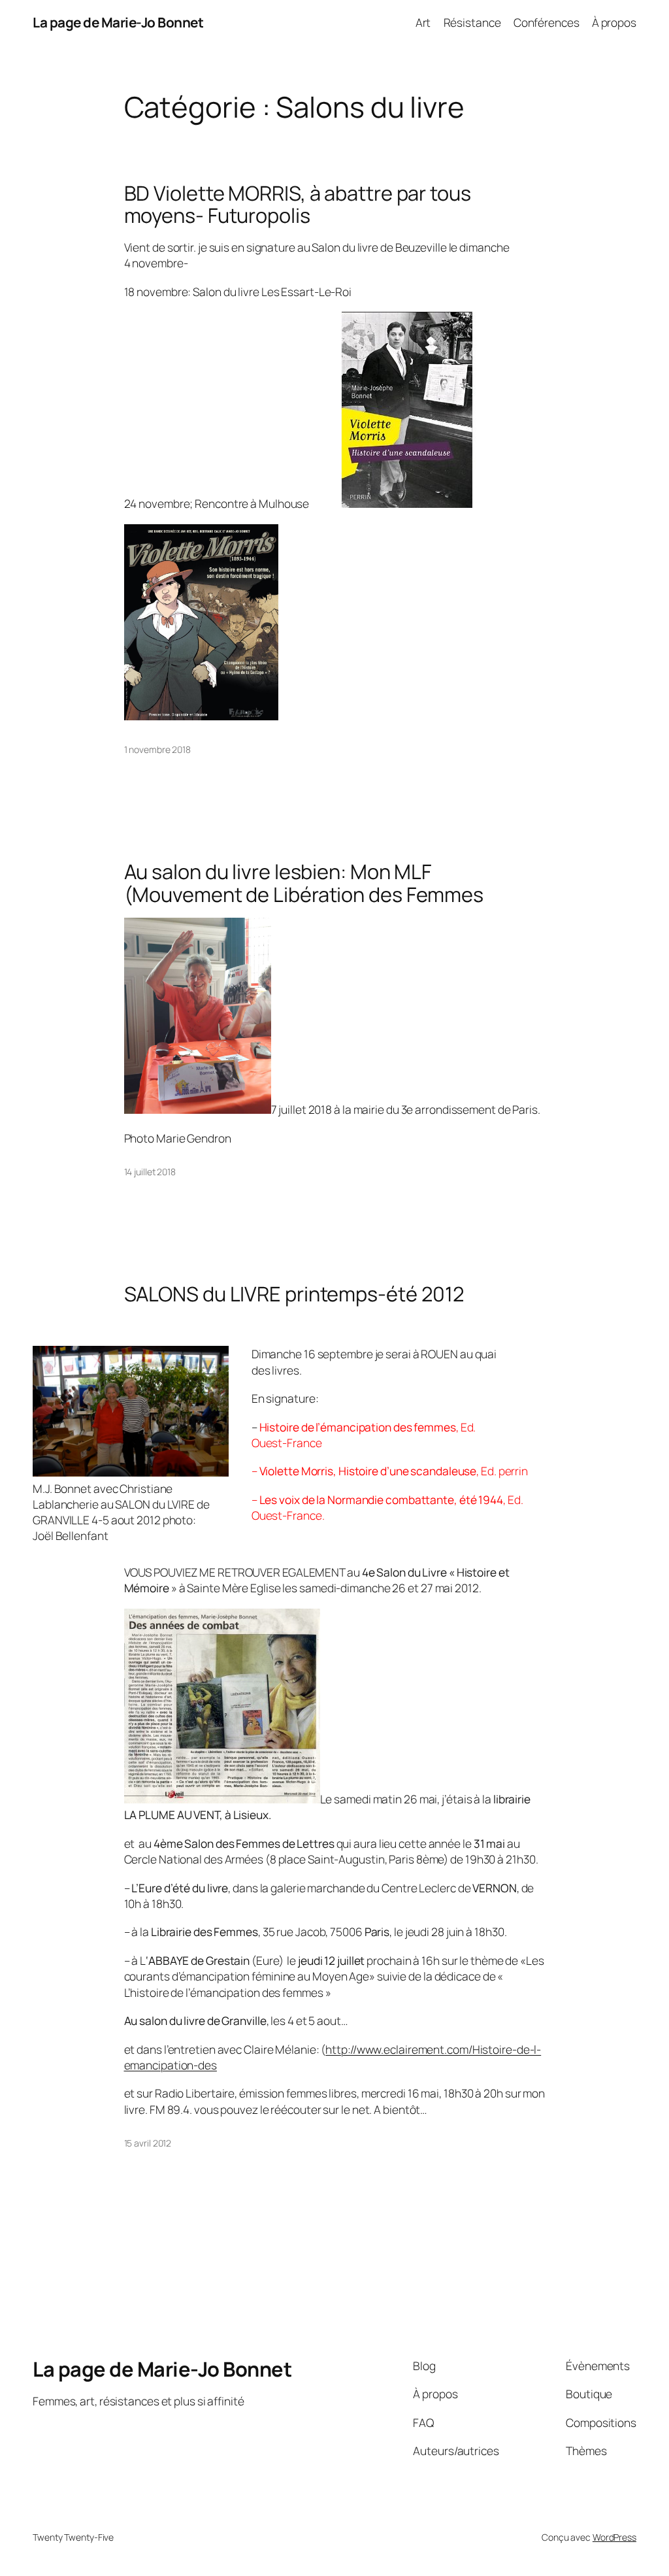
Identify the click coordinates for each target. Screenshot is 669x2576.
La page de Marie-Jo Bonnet (118, 22)
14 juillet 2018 (150, 1172)
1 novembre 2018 (158, 749)
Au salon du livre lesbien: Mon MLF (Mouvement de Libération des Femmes (304, 883)
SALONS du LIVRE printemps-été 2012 (295, 1294)
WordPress (614, 2537)
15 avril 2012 (148, 2143)
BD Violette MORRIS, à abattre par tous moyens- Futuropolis (298, 204)
